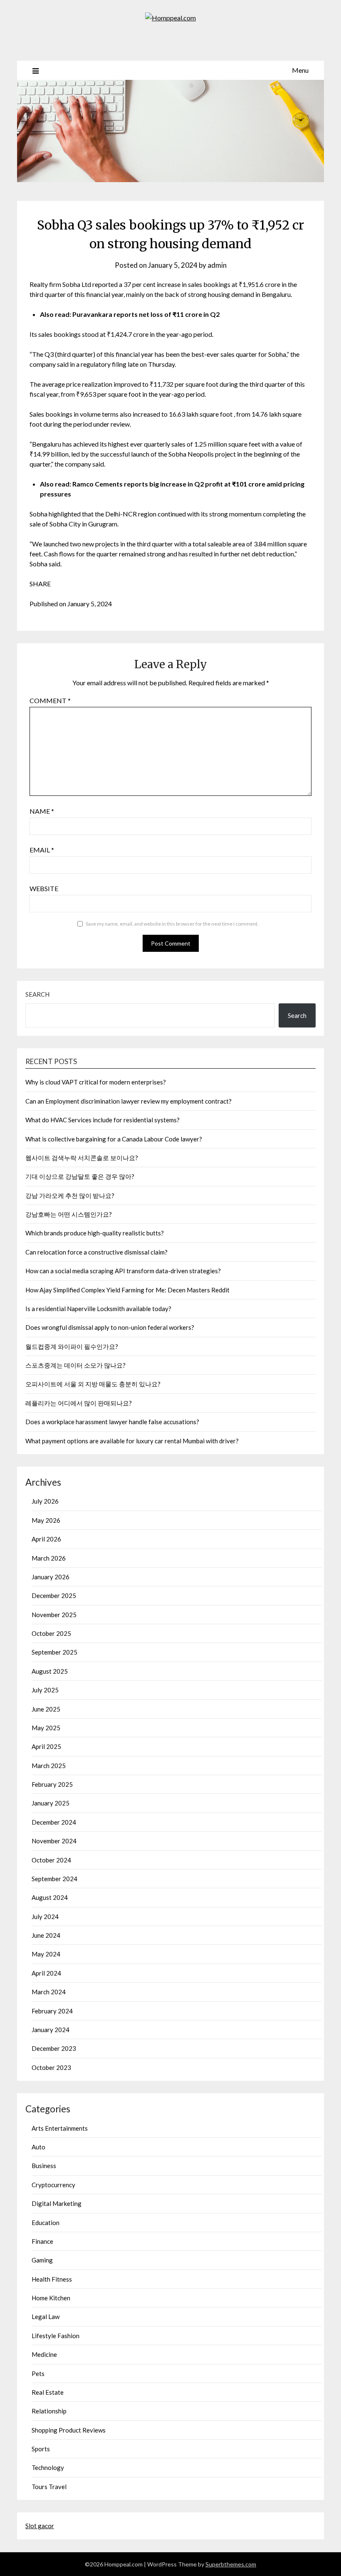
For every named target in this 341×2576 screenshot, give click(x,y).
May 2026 (46, 1520)
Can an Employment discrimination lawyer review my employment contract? (128, 1101)
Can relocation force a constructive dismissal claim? (96, 1252)
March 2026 (49, 1558)
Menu (300, 70)
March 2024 (49, 1992)
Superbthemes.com (231, 2564)
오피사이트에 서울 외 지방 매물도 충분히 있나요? (93, 1384)
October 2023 (51, 2067)
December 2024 (54, 1822)
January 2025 (51, 1803)
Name (42, 811)
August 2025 (50, 1671)
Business (44, 2166)
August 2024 (50, 1897)
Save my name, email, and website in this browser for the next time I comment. (172, 924)
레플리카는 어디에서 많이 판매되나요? (79, 1403)
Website (44, 888)
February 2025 (52, 1784)
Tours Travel (49, 2487)
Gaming (42, 2260)
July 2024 (45, 1917)
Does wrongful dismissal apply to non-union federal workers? (110, 1327)
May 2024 (46, 1954)
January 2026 (51, 1577)
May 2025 (46, 1728)
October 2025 (51, 1633)
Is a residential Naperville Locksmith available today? (98, 1309)
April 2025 (46, 1746)
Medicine (44, 2354)
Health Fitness (52, 2279)
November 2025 (54, 1615)
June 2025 (46, 1709)
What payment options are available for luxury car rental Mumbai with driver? (132, 1441)
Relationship (49, 2411)
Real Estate (48, 2392)
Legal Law (46, 2317)
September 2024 (54, 1879)
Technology (48, 2467)
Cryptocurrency (53, 2185)
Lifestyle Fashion (56, 2336)
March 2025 (49, 1766)
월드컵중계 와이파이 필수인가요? (72, 1346)
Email (42, 850)
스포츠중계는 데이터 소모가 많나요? (75, 1365)
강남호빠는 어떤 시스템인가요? (69, 1214)
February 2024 (52, 2011)
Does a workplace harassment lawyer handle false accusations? (112, 1422)
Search (37, 994)
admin (217, 265)
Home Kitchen (51, 2298)
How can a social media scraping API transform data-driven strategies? (123, 1271)
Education (46, 2223)
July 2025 (45, 1690)
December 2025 (54, 1595)
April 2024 (46, 1973)
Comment (50, 700)
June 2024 (46, 1935)
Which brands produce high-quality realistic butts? (95, 1233)
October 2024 (51, 1860)
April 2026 (46, 1539)
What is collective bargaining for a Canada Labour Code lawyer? (114, 1139)
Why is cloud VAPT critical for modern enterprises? (96, 1082)
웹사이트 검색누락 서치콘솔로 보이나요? (82, 1158)
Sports (41, 2449)
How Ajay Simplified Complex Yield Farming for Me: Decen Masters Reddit (127, 1290)
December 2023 (54, 2048)
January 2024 (51, 2030)
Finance (42, 2241)
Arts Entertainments (60, 2128)
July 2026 (45, 1501)
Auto (38, 2147)
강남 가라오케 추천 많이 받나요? (70, 1195)
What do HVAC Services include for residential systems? (103, 1120)
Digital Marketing (57, 2203)
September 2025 (54, 1652)
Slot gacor (40, 2526)
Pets (38, 2373)
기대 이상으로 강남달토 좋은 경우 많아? (80, 1176)
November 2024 (54, 1841)
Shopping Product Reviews (69, 2430)
